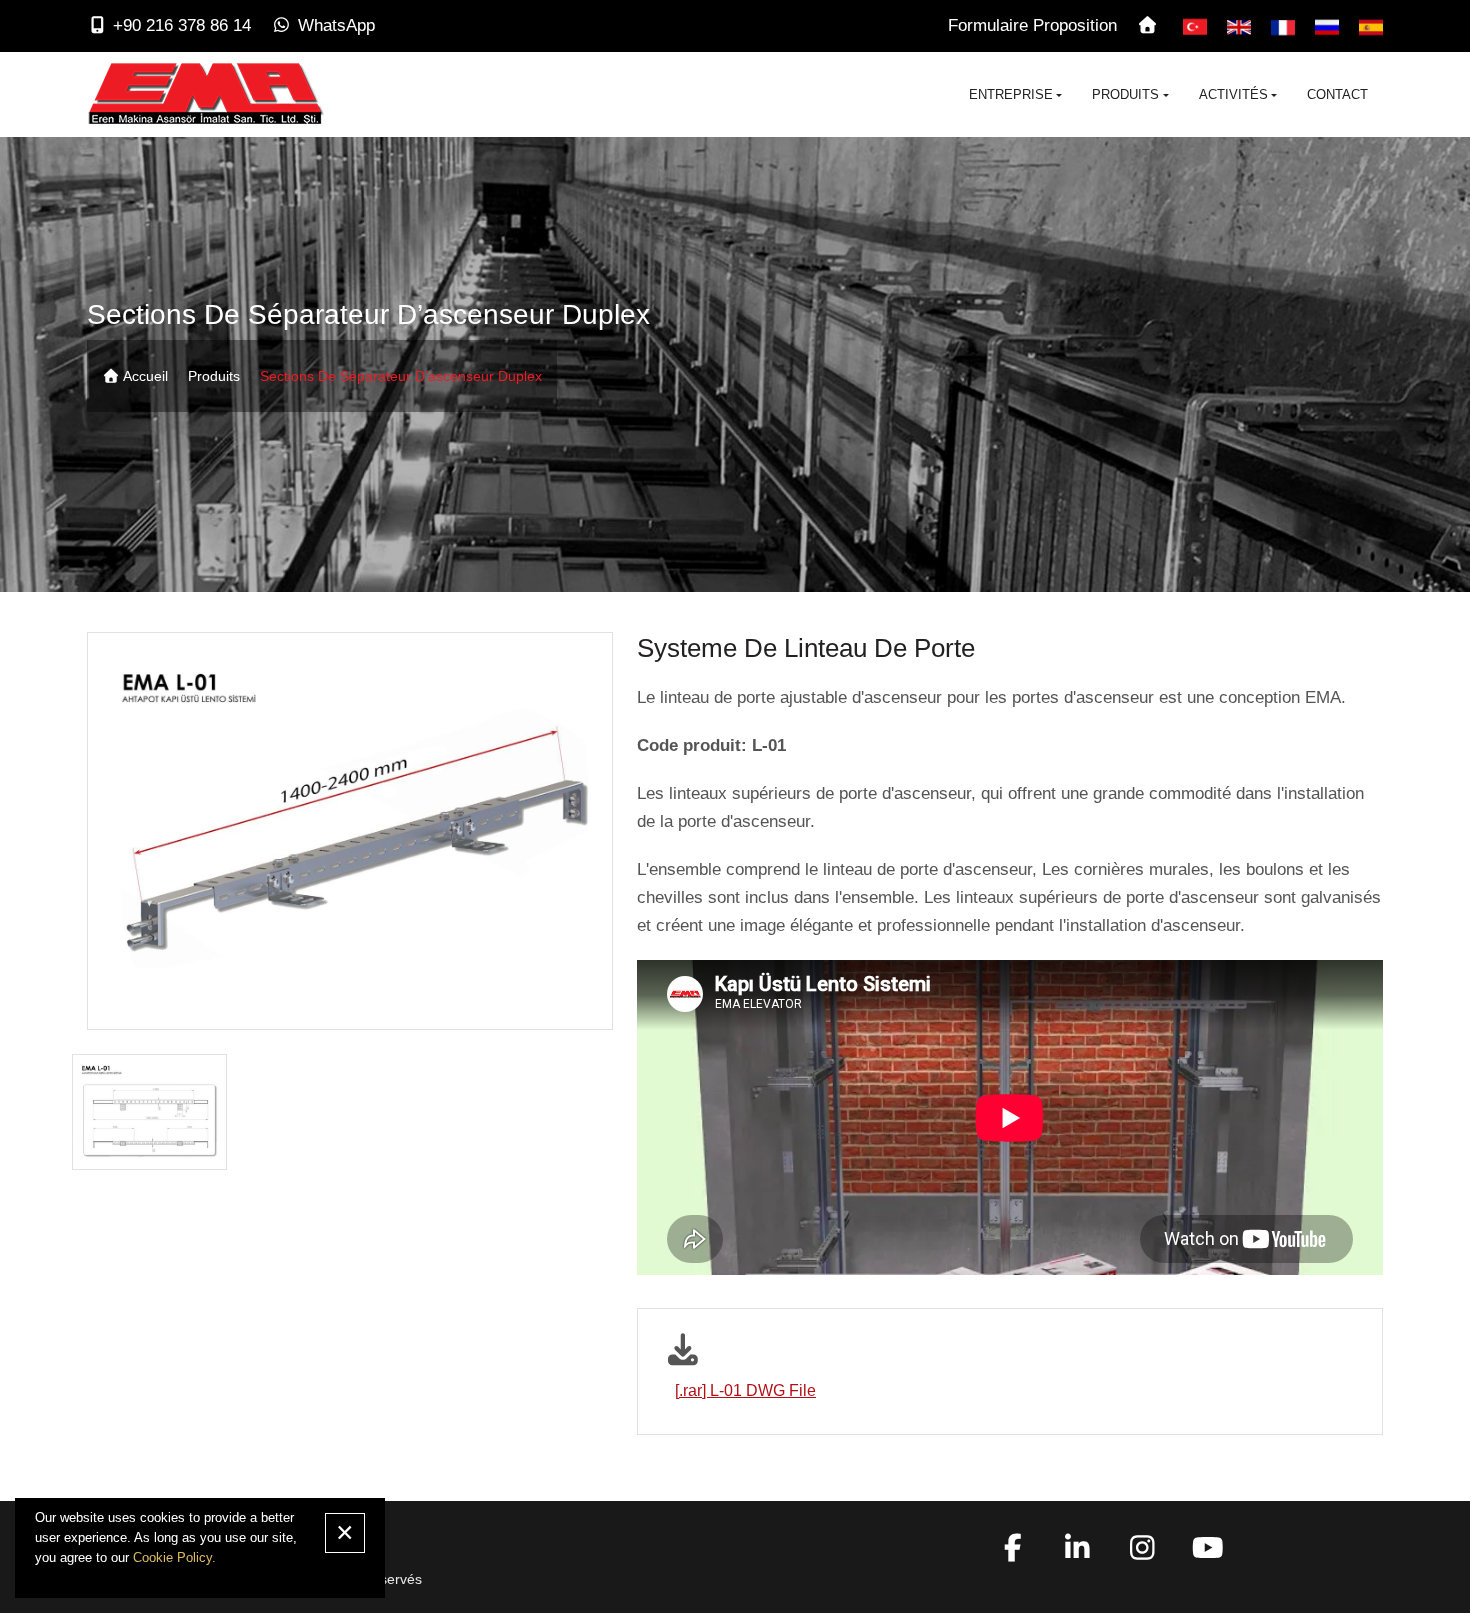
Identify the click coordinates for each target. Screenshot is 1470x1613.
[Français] (1283, 25)
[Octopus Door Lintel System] (149, 1112)
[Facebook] (1013, 1553)
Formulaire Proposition (1032, 25)
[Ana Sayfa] (1150, 25)
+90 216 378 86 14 (182, 25)
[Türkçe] (1195, 25)
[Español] (1371, 25)
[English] (1239, 25)
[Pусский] (1327, 25)
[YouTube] (1208, 1553)
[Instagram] (1143, 1553)
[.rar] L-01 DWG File (745, 1390)
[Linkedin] (1078, 1553)
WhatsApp (336, 25)
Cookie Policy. (174, 1557)
